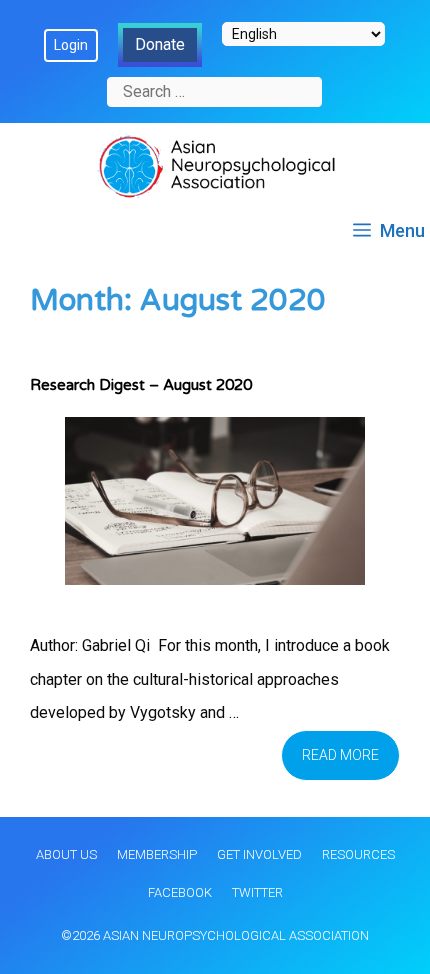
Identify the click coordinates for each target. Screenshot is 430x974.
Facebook (180, 892)
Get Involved (259, 854)
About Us (66, 854)
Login (71, 45)
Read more (340, 755)
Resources (358, 854)
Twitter (257, 892)
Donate (160, 44)
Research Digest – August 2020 (141, 385)
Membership (157, 854)
